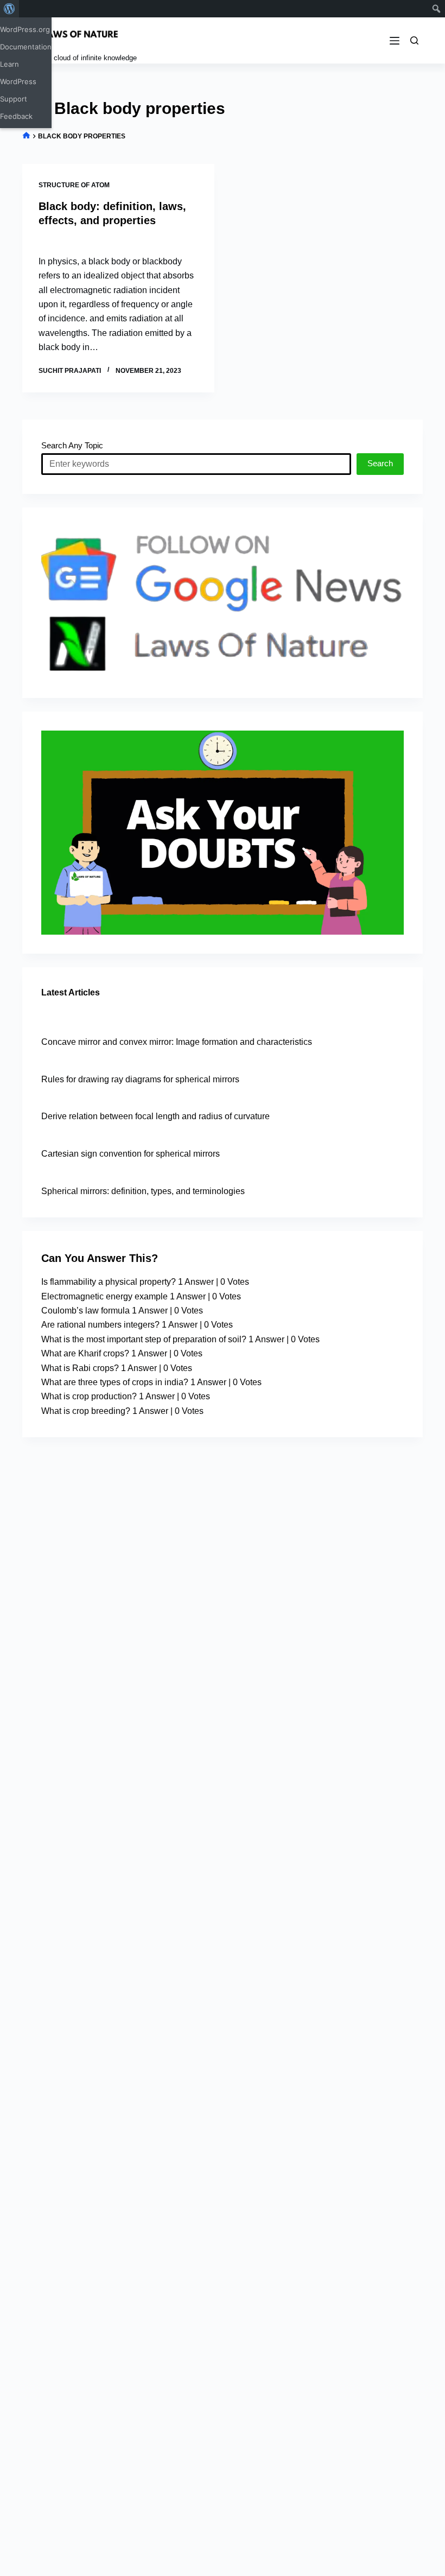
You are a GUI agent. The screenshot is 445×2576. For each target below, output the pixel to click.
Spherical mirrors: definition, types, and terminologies (143, 1191)
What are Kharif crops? (85, 1353)
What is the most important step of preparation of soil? (144, 1339)
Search (380, 463)
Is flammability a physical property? (109, 1282)
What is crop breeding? (86, 1411)
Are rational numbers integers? (100, 1325)
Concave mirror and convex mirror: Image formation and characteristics (177, 1042)
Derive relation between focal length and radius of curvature (155, 1116)
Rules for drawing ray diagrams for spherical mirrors (140, 1079)
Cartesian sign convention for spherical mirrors (131, 1154)
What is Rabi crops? (80, 1368)
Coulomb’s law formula (85, 1311)
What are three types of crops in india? (115, 1382)
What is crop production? (89, 1396)
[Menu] (395, 41)
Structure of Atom (74, 185)
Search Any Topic (72, 445)
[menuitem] (9, 9)
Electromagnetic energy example (104, 1296)
